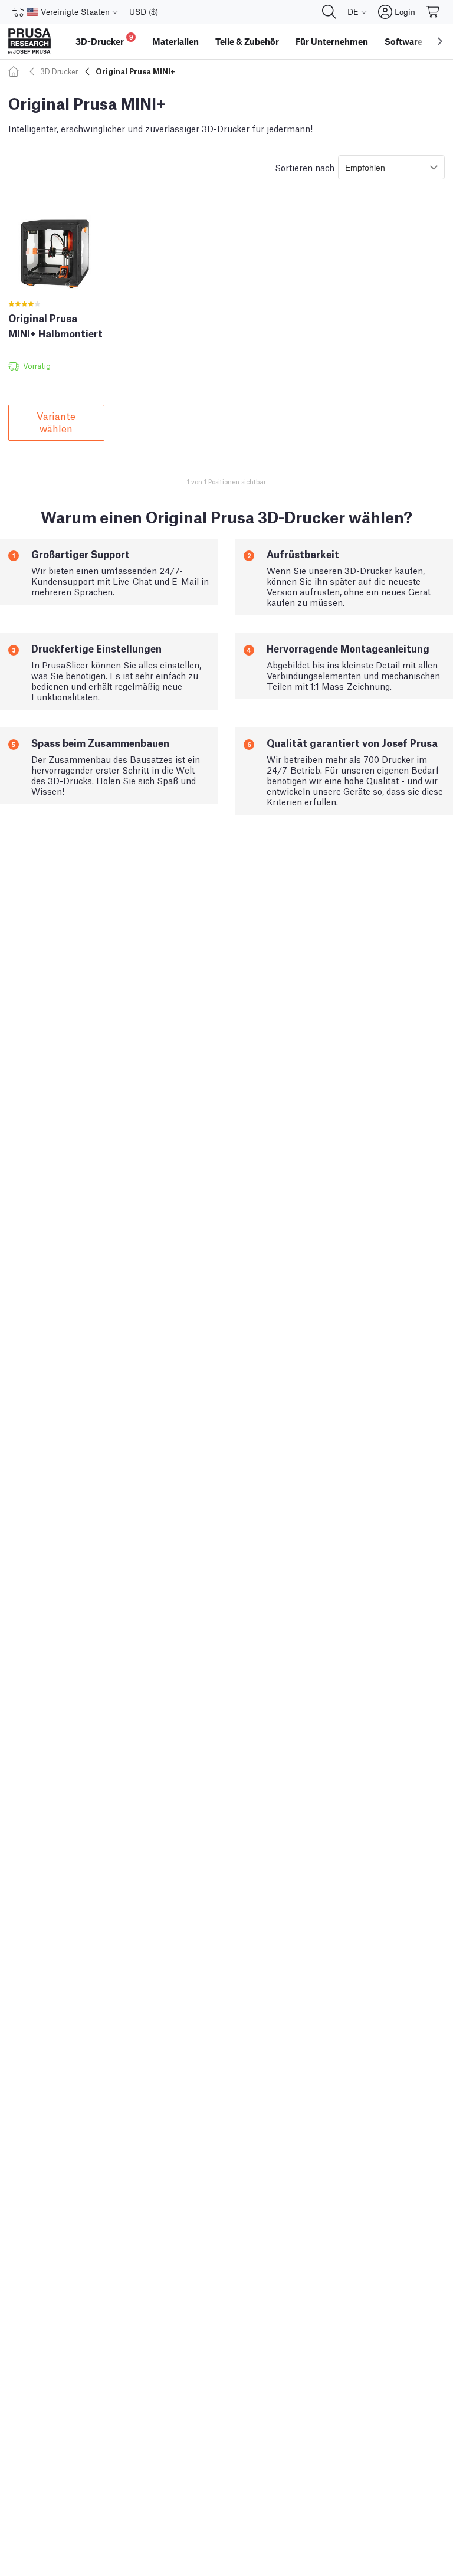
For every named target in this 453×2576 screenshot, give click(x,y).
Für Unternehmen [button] (332, 41)
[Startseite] (15, 71)
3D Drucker (59, 71)
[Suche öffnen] (329, 12)
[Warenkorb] (434, 12)
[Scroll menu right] (440, 41)
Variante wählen (56, 422)
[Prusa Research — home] (29, 41)
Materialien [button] (175, 41)
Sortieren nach (305, 167)
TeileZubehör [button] (247, 41)
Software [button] (403, 41)
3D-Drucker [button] (104, 40)
